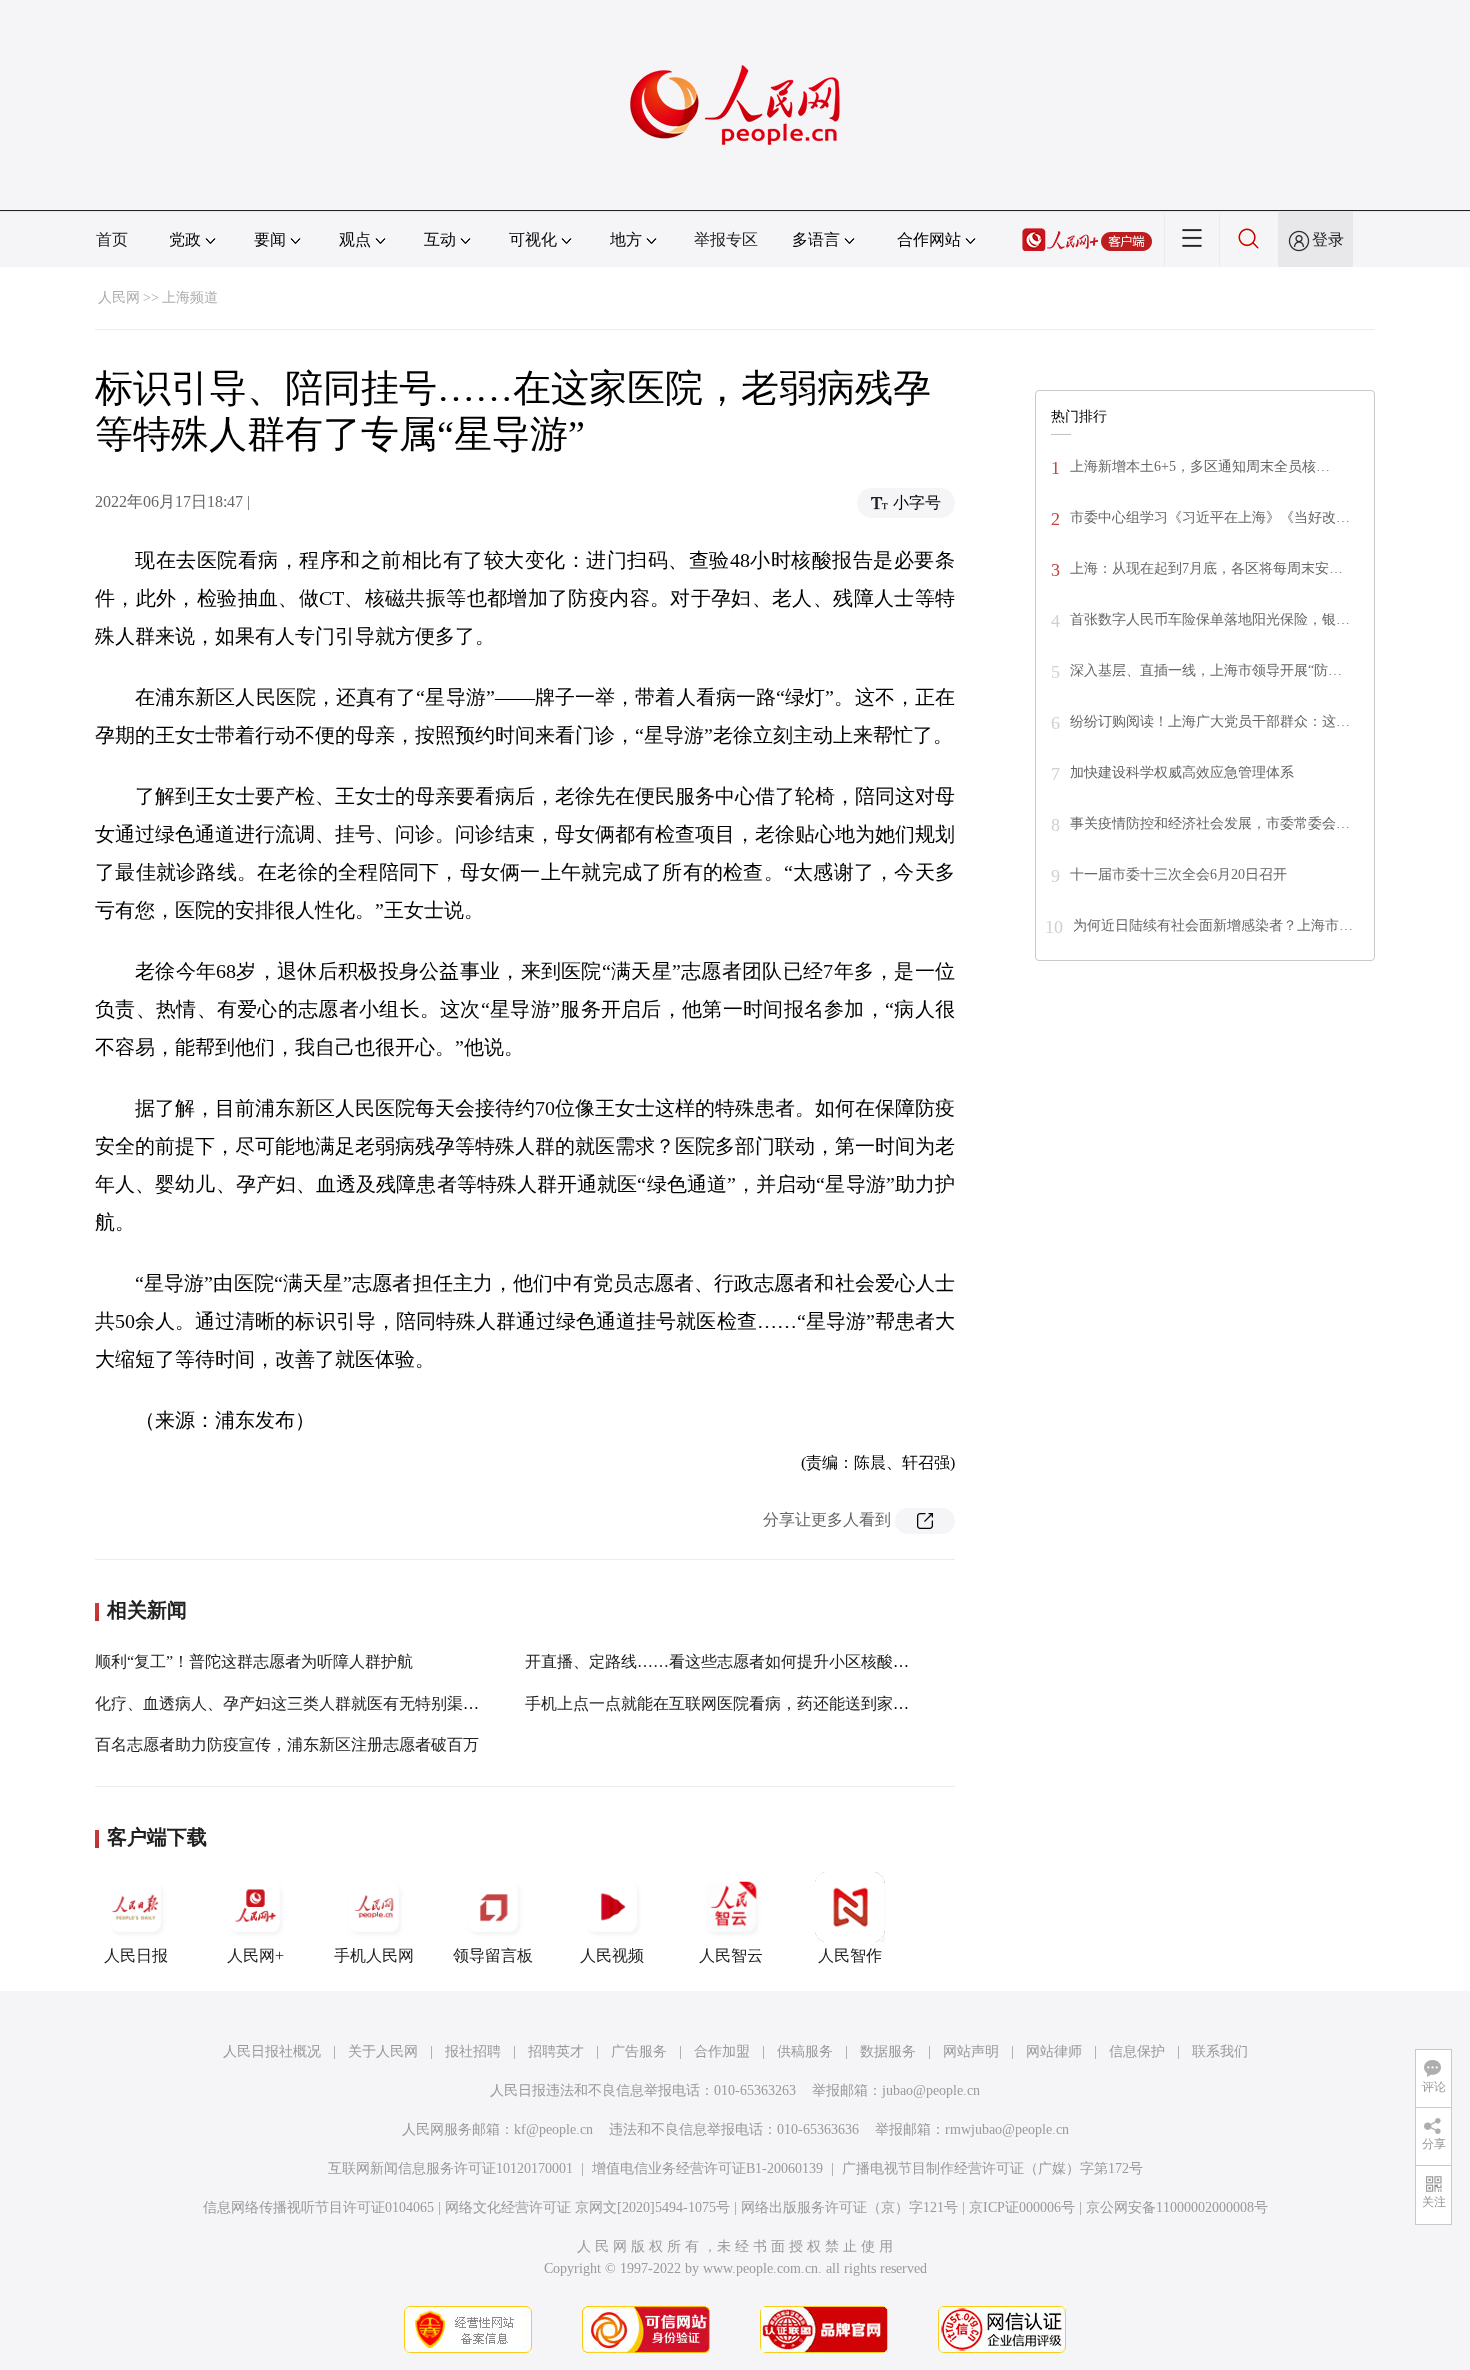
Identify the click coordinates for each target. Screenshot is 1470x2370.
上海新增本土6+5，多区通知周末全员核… (1200, 466)
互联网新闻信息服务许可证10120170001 (450, 2168)
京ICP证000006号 (1022, 2207)
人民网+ (255, 1955)
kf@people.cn (553, 2129)
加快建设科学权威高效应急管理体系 (1182, 772)
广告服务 (639, 2051)
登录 (1328, 239)
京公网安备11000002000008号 (1177, 2207)
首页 (112, 239)
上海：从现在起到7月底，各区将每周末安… (1206, 568)
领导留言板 (493, 1955)
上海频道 (190, 297)
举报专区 (726, 239)
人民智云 (731, 1955)
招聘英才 (556, 2051)
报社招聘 (473, 2051)
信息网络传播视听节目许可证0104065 (318, 2207)
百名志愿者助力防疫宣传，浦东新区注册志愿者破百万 (287, 1744)
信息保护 (1137, 2051)
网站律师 (1054, 2051)
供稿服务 (805, 2051)
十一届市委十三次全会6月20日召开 (1178, 874)
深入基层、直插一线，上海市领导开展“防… (1206, 670)
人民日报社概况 (272, 2051)
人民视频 (612, 1955)
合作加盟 (722, 2051)
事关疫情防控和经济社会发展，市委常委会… (1210, 823)
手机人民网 (374, 1955)
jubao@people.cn (931, 2090)
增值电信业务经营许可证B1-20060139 (707, 2168)
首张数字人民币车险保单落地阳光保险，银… (1210, 619)
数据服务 (888, 2051)
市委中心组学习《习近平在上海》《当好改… (1210, 517)
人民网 (119, 297)
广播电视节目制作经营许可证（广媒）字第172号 (992, 2168)
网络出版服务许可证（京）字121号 (849, 2207)
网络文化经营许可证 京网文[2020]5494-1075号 (587, 2207)
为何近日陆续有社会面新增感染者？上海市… (1213, 925)
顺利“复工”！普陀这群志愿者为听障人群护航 (254, 1661)
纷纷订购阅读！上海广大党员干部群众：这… (1210, 721)
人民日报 (136, 1955)
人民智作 (850, 1955)
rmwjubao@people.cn (1007, 2129)
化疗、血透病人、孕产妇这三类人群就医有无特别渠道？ (295, 1703)
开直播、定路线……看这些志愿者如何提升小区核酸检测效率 (741, 1661)
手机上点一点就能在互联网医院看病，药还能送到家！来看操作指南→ (773, 1703)
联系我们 (1220, 2051)
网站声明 (971, 2051)
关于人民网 (383, 2051)
